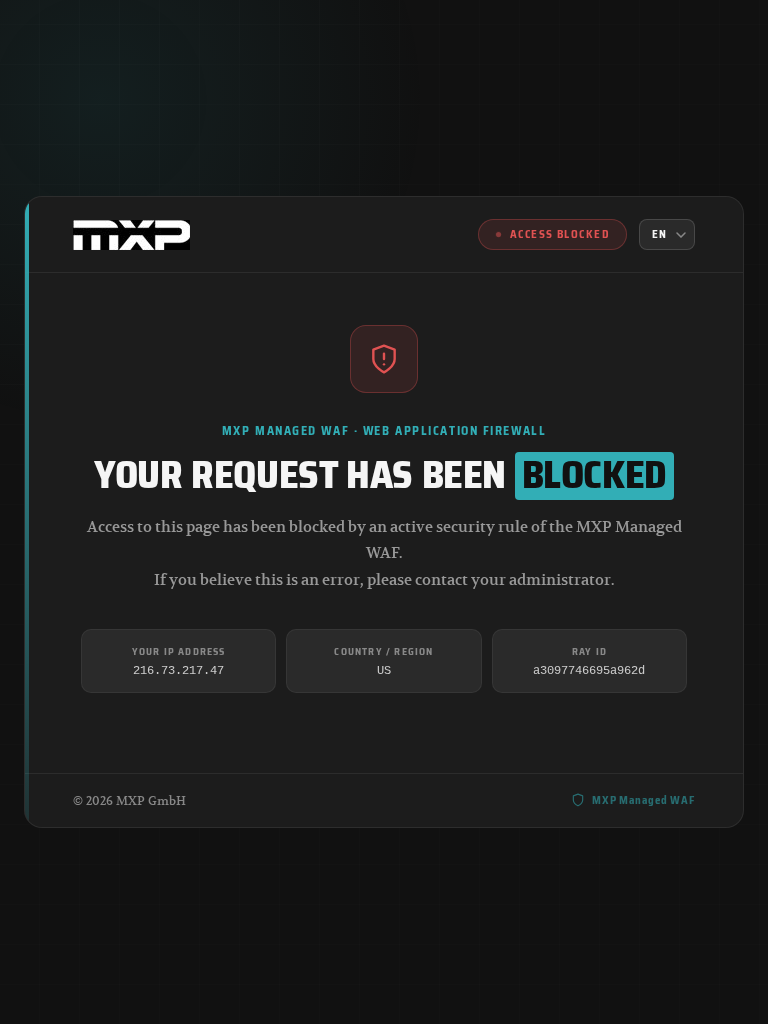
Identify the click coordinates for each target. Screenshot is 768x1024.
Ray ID (589, 651)
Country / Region (383, 651)
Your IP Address (179, 651)
